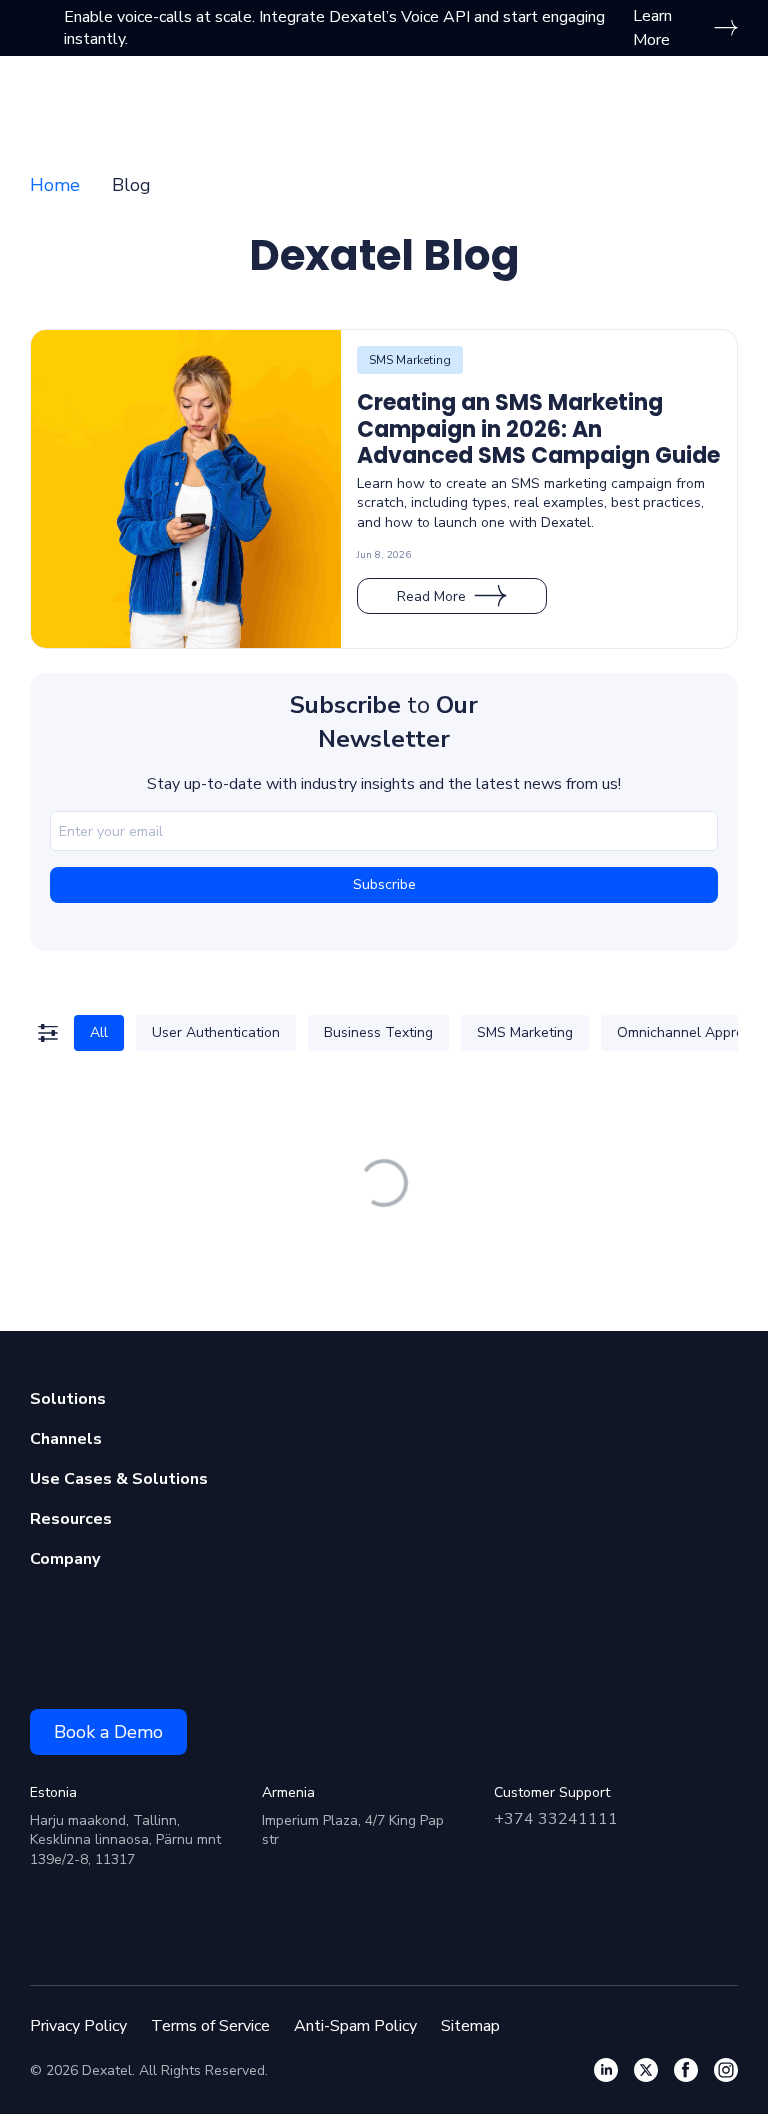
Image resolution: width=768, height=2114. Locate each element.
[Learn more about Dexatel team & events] (726, 2070)
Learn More (652, 28)
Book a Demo (108, 1732)
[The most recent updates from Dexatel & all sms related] (646, 2070)
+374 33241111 (556, 1819)
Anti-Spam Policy (355, 2026)
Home (55, 185)
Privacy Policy (78, 2026)
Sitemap (470, 2026)
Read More (431, 596)
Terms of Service (210, 2026)
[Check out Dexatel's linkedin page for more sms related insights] (606, 2070)
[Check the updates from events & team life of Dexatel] (686, 2070)
